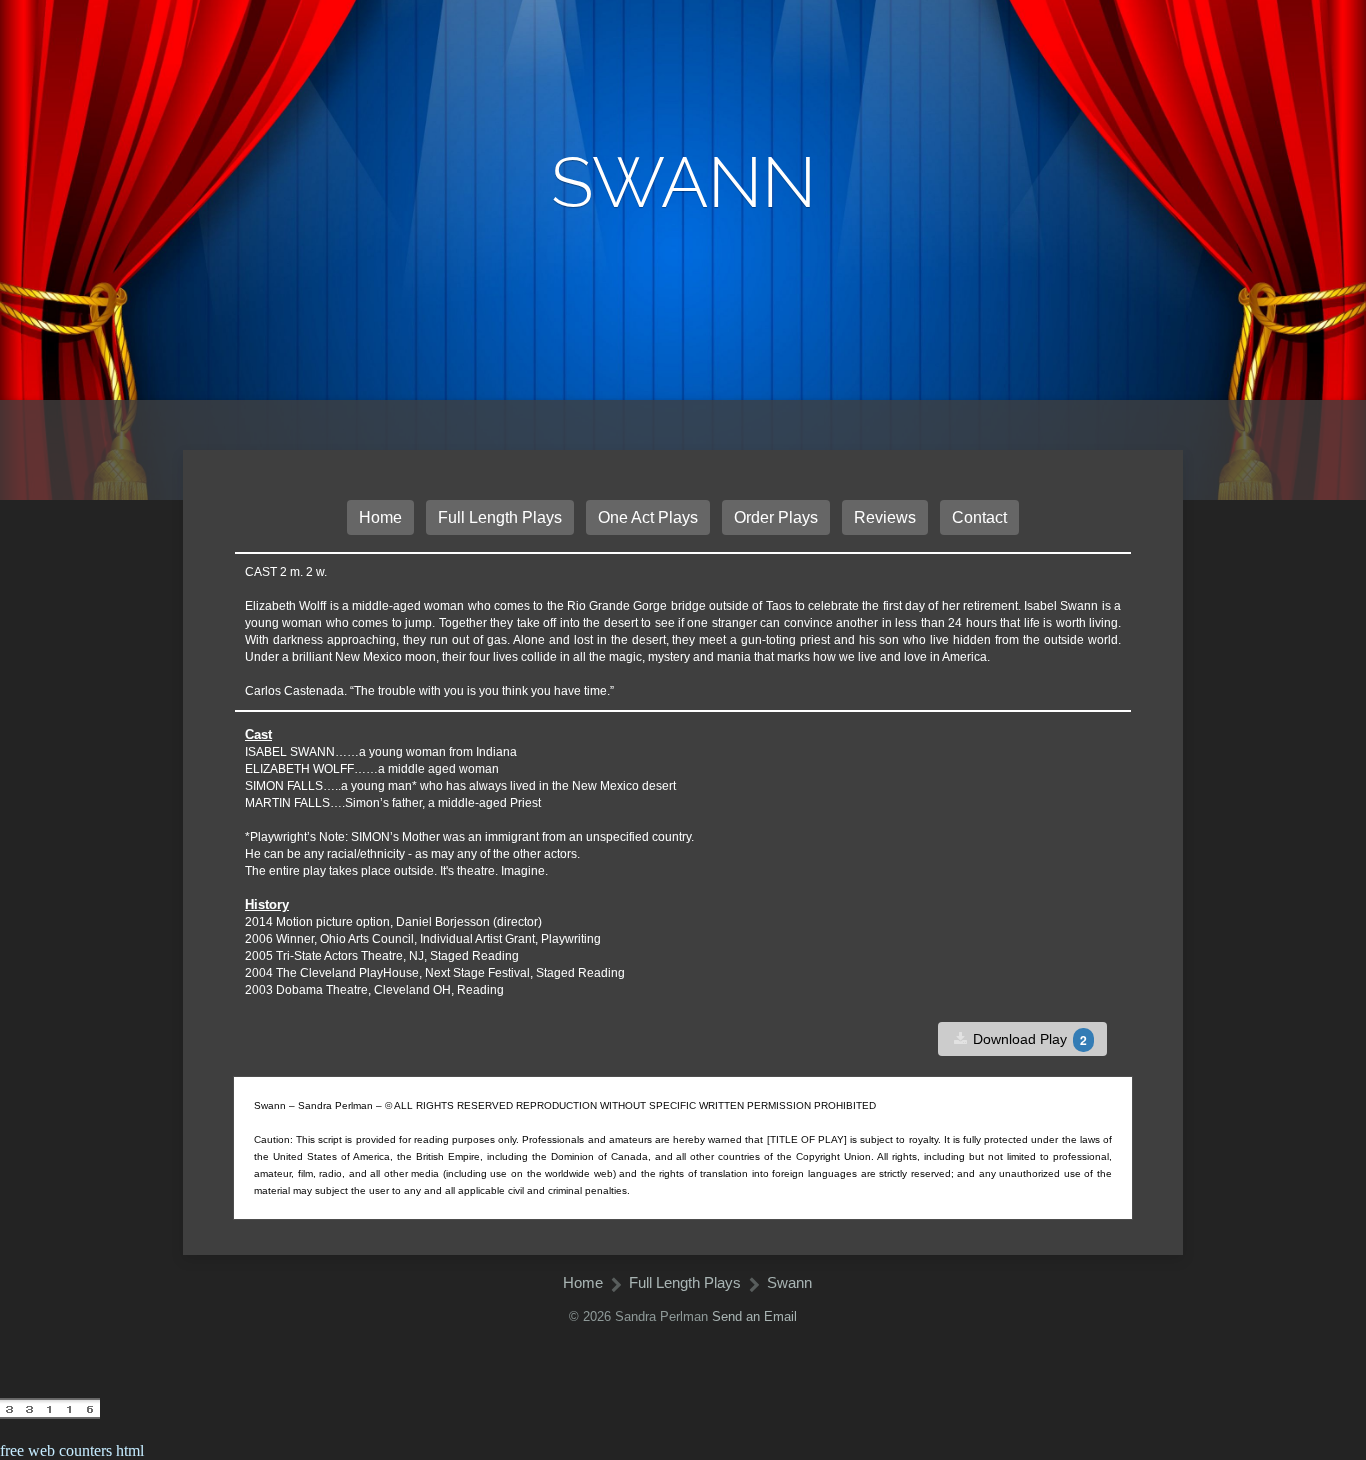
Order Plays (776, 517)
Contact (979, 517)
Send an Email (754, 1316)
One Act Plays (648, 517)
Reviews (885, 517)
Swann (789, 1282)
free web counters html (72, 1450)
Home (380, 517)
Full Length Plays (500, 517)
